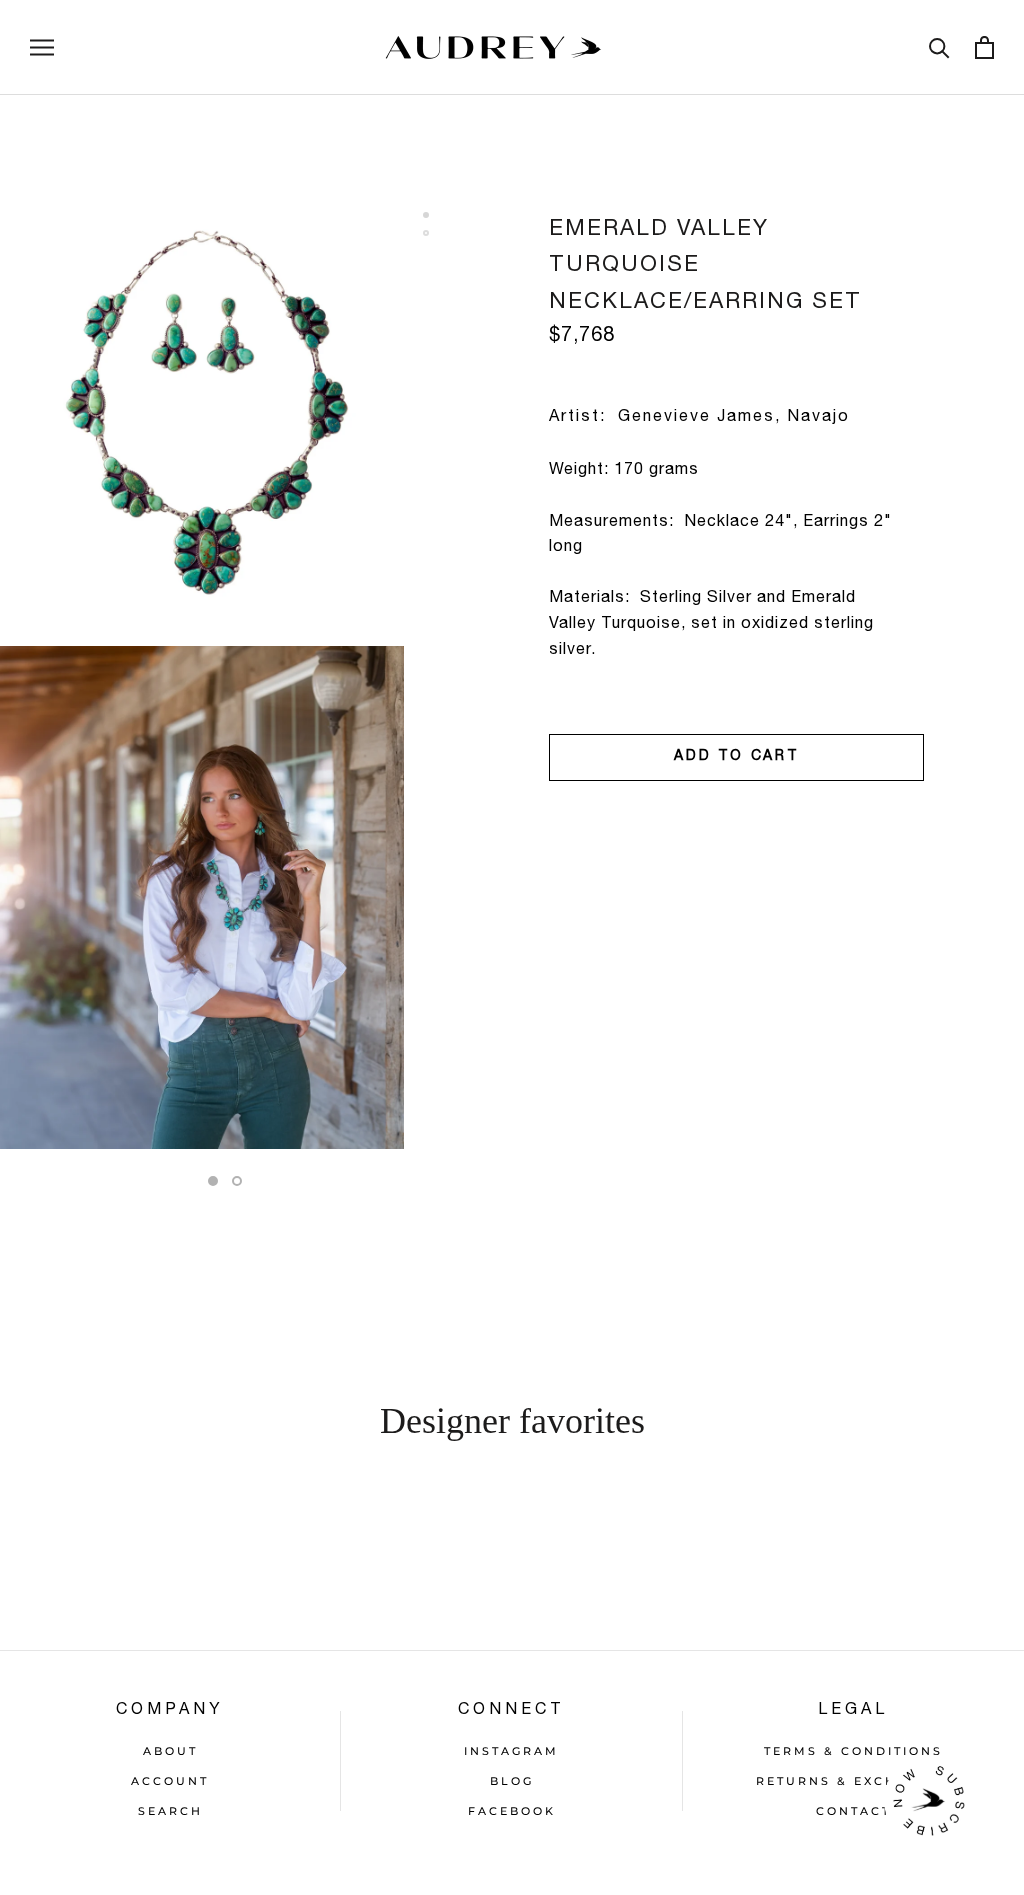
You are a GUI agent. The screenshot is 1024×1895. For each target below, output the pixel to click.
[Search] (939, 47)
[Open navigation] (42, 47)
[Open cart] (984, 47)
